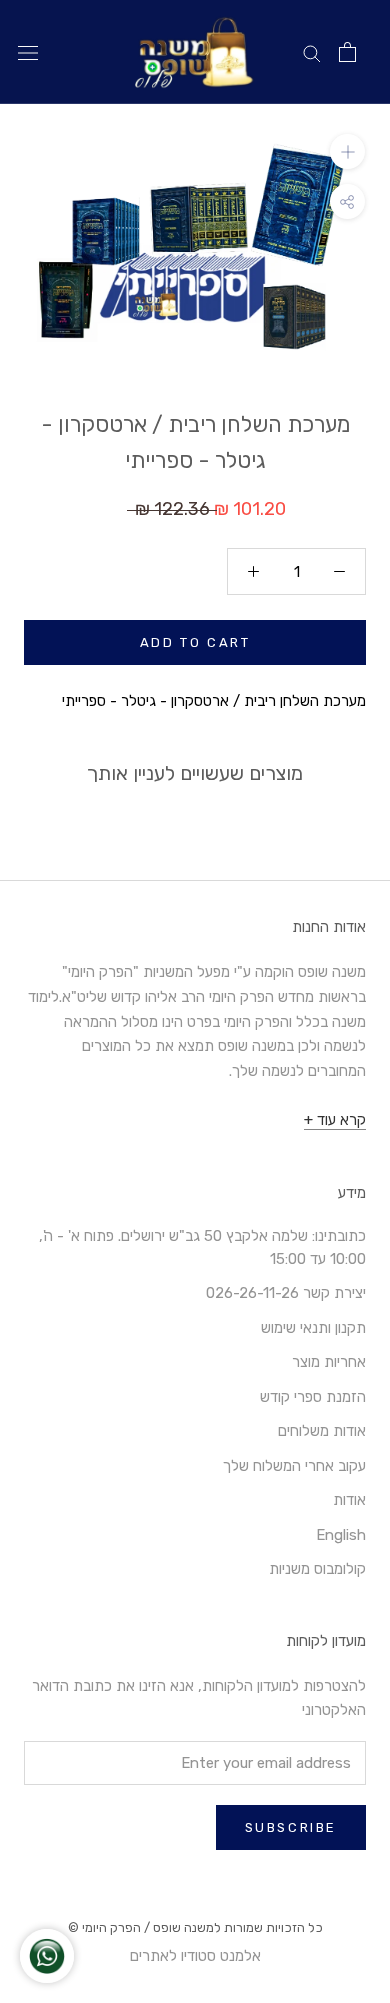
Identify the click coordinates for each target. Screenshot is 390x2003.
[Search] (312, 52)
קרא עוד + (335, 1120)
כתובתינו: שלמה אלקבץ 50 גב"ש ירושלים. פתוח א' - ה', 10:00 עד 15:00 (202, 1247)
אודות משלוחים (322, 1431)
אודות (349, 1500)
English (341, 1535)
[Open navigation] (28, 52)
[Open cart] (347, 52)
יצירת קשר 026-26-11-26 (286, 1293)
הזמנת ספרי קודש (313, 1397)
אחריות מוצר (329, 1362)
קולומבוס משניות (317, 1569)
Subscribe (291, 1827)
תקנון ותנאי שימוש (313, 1328)
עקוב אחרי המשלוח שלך (294, 1466)
